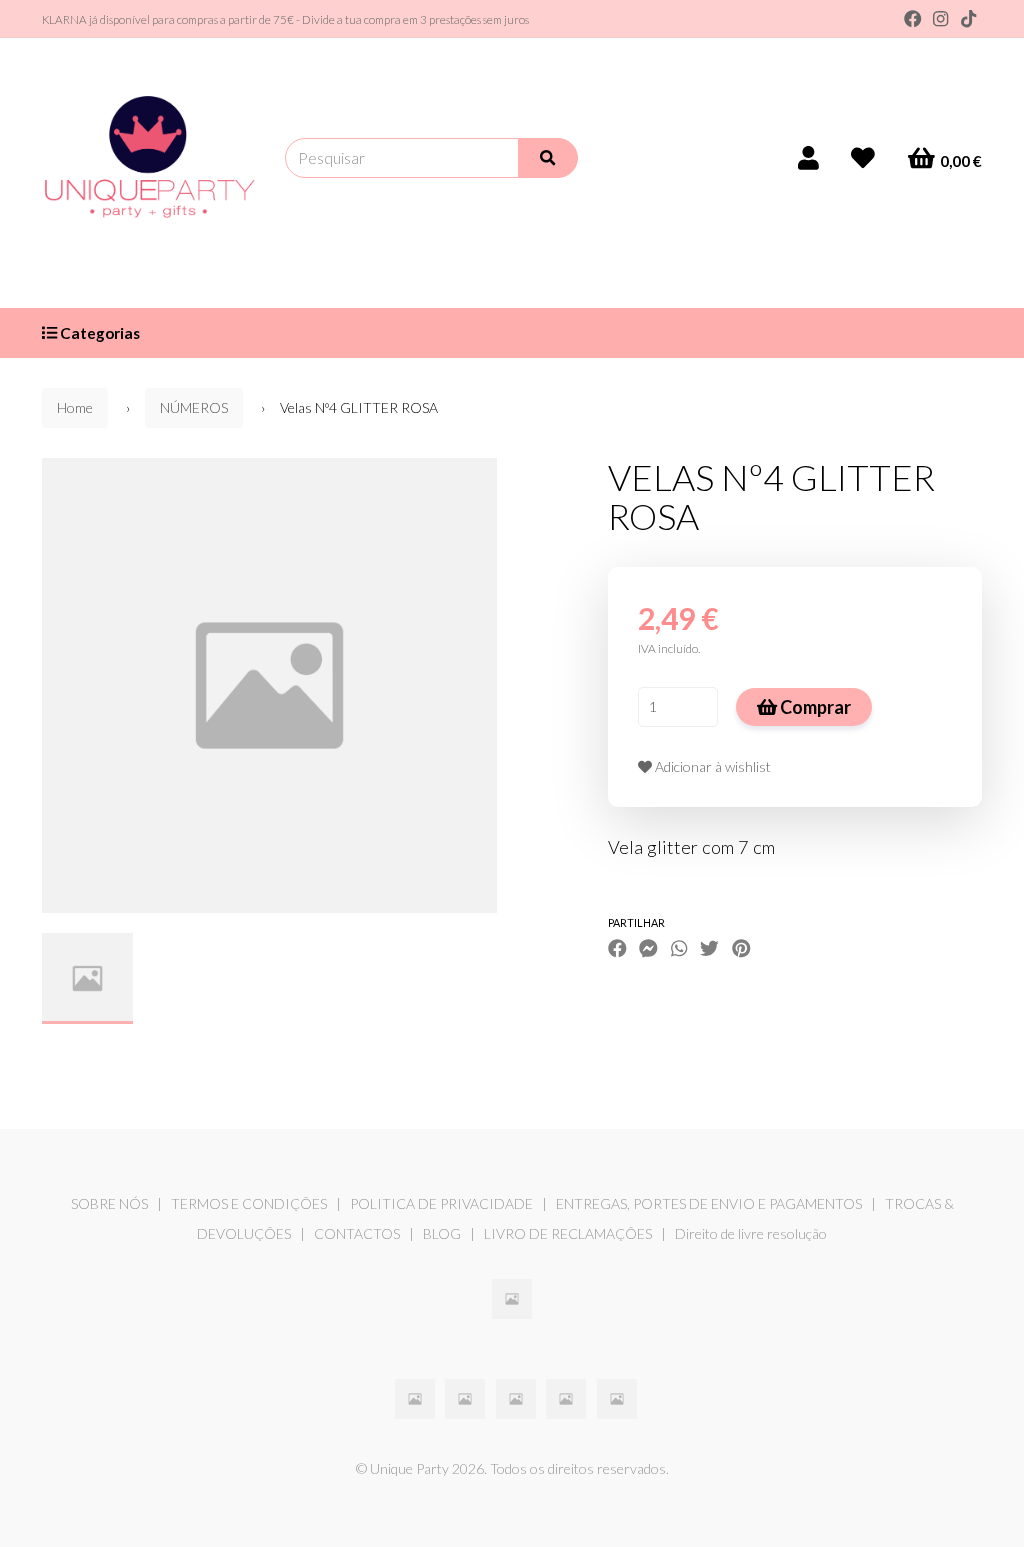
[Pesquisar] (548, 158)
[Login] (808, 158)
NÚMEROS (194, 407)
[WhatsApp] (679, 948)
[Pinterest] (741, 948)
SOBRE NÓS (109, 1203)
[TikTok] (968, 19)
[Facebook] (913, 19)
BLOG (442, 1233)
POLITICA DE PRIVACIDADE (441, 1203)
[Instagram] (940, 19)
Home (75, 407)
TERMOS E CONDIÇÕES (249, 1203)
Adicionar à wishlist (711, 766)
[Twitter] (709, 948)
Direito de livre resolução (751, 1233)
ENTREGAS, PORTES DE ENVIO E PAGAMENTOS (709, 1203)
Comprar (814, 707)
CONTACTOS (357, 1233)
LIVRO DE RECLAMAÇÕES (568, 1233)
